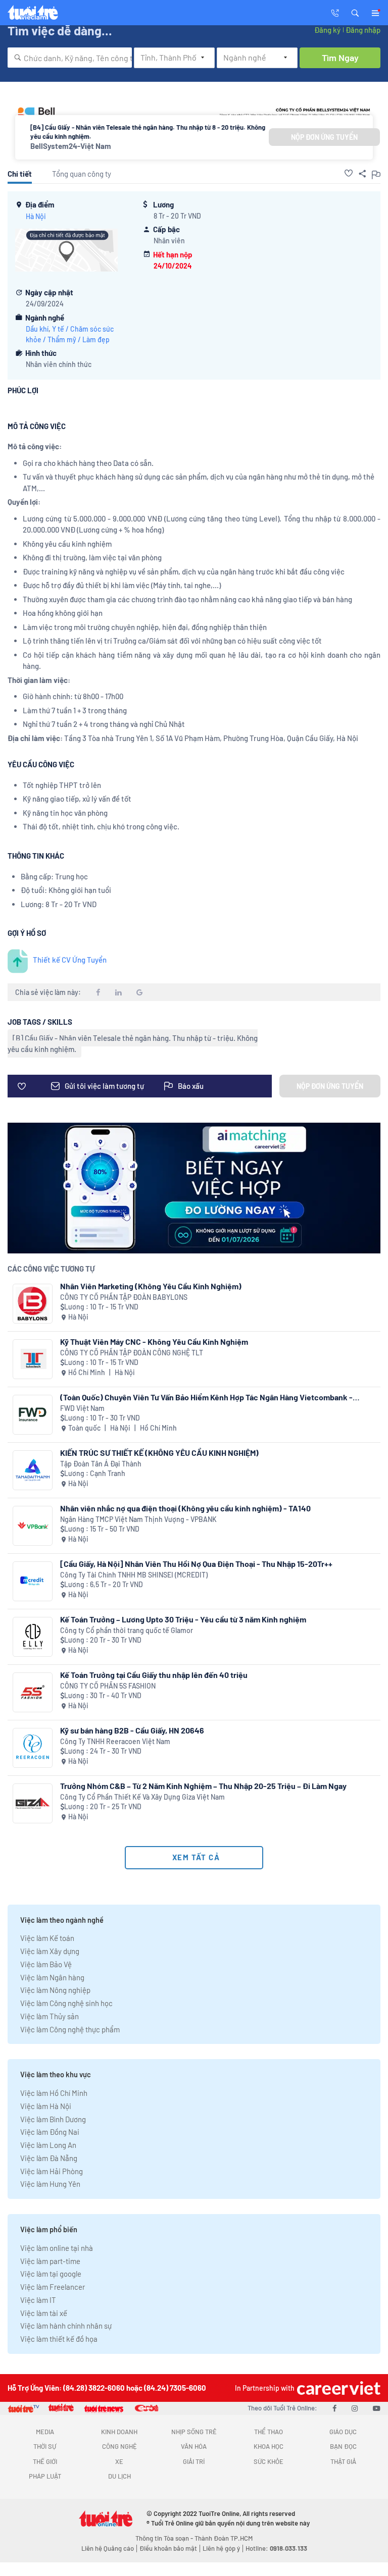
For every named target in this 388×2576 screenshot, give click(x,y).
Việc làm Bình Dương (53, 2119)
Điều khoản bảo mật (168, 2548)
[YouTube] (377, 2408)
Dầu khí (37, 329)
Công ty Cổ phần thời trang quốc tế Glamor (127, 1630)
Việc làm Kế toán (47, 1938)
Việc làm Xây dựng (50, 1951)
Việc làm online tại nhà (57, 2248)
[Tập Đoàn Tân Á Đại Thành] (33, 1470)
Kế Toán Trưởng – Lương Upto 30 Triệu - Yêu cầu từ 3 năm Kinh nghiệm (183, 1619)
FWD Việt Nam (82, 1408)
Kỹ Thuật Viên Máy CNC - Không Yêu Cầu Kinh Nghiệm (154, 1342)
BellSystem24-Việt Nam (71, 146)
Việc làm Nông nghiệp (55, 1990)
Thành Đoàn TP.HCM (224, 2538)
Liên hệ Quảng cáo (108, 2548)
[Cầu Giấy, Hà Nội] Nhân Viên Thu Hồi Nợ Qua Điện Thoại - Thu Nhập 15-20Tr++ (196, 1564)
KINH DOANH (119, 2432)
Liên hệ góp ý (221, 2548)
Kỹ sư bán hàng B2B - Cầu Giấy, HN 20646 (132, 1730)
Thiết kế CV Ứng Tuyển (70, 960)
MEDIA (45, 2432)
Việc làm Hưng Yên (50, 2184)
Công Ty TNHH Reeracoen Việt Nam (115, 1741)
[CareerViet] (337, 2388)
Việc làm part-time (50, 2261)
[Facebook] (334, 2408)
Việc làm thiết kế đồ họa (59, 2339)
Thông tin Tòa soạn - (165, 2538)
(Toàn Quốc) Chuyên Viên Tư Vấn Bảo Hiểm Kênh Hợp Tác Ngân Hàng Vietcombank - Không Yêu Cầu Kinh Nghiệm (206, 1397)
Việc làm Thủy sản (50, 2016)
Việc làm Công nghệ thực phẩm (70, 2029)
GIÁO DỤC (343, 2432)
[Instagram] (355, 2408)
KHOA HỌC (269, 2446)
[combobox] (70, 58)
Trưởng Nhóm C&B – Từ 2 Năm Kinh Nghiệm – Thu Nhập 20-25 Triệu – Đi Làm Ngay (203, 1786)
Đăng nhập (363, 30)
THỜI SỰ (45, 2446)
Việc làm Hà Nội (46, 2106)
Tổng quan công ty (82, 174)
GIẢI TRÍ (194, 2461)
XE (119, 2461)
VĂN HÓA (194, 2446)
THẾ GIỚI (45, 2461)
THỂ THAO (269, 2432)
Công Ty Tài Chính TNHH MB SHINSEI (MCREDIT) (134, 1575)
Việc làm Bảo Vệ (46, 1964)
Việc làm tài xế (44, 2313)
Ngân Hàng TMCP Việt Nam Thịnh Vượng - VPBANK (138, 1519)
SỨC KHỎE (269, 2461)
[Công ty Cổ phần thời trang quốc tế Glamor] (33, 1637)
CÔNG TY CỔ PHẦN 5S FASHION (108, 1686)
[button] (355, 12)
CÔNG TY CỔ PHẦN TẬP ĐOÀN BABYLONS (124, 1297)
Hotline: (276, 2548)
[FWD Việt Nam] (33, 1415)
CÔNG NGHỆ (119, 2446)
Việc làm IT (38, 2300)
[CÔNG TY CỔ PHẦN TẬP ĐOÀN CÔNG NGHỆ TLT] (33, 1359)
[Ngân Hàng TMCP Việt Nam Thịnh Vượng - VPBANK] (33, 1526)
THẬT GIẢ (343, 2461)
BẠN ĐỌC (343, 2446)
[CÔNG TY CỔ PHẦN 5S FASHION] (33, 1692)
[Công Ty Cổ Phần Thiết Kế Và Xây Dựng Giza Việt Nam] (33, 1803)
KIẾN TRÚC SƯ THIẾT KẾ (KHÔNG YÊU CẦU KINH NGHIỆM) (159, 1453)
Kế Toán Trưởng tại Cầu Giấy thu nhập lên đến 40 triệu (154, 1675)
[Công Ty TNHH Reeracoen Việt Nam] (33, 1748)
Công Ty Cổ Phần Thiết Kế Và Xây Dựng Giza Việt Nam (142, 1797)
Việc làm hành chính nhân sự (66, 2326)
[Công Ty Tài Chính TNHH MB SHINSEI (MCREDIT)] (33, 1581)
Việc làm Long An (48, 2145)
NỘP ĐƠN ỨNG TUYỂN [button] (324, 137)
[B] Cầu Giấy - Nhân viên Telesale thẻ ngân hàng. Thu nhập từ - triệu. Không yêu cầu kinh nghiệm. (133, 1043)
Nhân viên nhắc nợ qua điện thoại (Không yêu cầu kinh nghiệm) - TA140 (185, 1508)
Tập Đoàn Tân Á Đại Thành (101, 1464)
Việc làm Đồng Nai (50, 2132)
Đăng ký (327, 30)
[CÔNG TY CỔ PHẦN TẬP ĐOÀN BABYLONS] (33, 1304)
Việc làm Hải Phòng (52, 2171)
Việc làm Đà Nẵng (49, 2158)
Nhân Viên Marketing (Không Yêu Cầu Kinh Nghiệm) (151, 1286)
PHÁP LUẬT (45, 2476)
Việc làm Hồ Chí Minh (54, 2093)
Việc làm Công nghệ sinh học (66, 2003)
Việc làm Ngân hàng (52, 1977)
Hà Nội (36, 216)
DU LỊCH (119, 2476)
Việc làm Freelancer (53, 2287)
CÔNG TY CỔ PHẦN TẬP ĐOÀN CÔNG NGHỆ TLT (132, 1353)
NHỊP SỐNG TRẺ (194, 2432)
